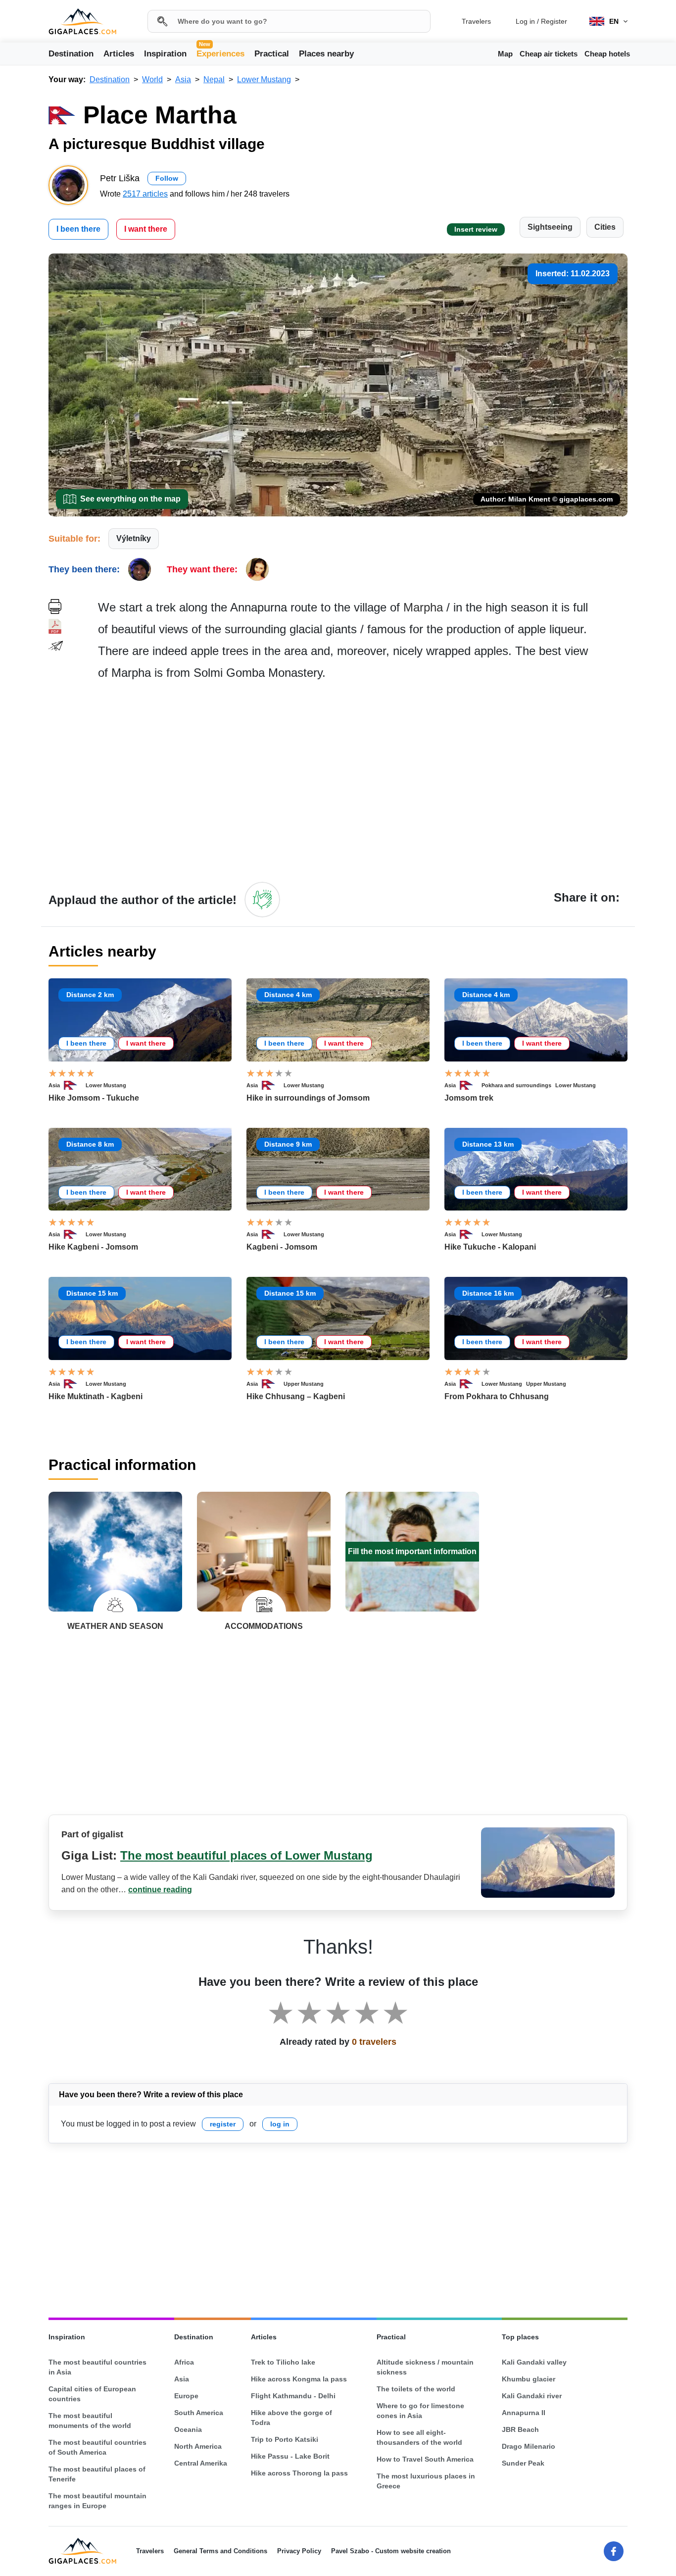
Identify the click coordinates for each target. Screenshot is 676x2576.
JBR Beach (520, 2429)
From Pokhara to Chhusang (497, 1396)
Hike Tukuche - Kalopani (490, 1247)
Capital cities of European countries (92, 2394)
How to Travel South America (425, 2459)
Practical (272, 54)
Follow (167, 178)
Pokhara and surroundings (516, 1085)
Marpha (423, 607)
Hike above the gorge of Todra (291, 2418)
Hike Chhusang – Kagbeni (296, 1396)
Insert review (476, 229)
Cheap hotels (607, 54)
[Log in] (262, 900)
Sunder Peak (523, 2463)
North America (198, 2446)
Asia (54, 1085)
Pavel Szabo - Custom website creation (391, 2551)
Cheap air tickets (549, 54)
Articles (119, 54)
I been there (78, 229)
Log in (525, 21)
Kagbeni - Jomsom (282, 1247)
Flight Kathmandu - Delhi (293, 2396)
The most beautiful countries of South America (97, 2447)
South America (199, 2413)
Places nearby (326, 54)
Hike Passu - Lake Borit (290, 2456)
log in (280, 2124)
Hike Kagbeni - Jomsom (93, 1247)
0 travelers (374, 2042)
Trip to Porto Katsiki (285, 2439)
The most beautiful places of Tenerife (97, 2474)
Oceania (188, 2429)
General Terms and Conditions (220, 2551)
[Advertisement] (363, 781)
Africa (184, 2362)
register (223, 2124)
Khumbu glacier (529, 2379)
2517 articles (145, 194)
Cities (605, 227)
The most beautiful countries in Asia (97, 2367)
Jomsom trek (469, 1098)
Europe (186, 2396)
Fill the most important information (412, 1551)
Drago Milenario (529, 2446)
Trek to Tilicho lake (283, 2362)
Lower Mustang (106, 1085)
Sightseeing (550, 227)
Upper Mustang (304, 1384)
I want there (146, 229)
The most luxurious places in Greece (426, 2481)
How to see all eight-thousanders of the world (419, 2437)
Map (505, 54)
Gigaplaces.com (82, 22)
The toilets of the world (416, 2389)
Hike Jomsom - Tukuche (94, 1098)
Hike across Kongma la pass (299, 2379)
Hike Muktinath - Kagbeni (96, 1396)
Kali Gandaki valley (534, 2362)
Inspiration (165, 54)
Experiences (220, 53)
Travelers (476, 21)
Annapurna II (524, 2413)
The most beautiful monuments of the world (90, 2421)
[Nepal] (75, 1085)
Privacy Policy (299, 2551)
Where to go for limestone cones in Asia (420, 2411)
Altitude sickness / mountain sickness (425, 2367)
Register (554, 21)
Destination (71, 54)
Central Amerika (201, 2463)
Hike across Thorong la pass (299, 2473)
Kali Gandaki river (532, 2396)
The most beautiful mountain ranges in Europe (97, 2501)
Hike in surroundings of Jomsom (308, 1098)
